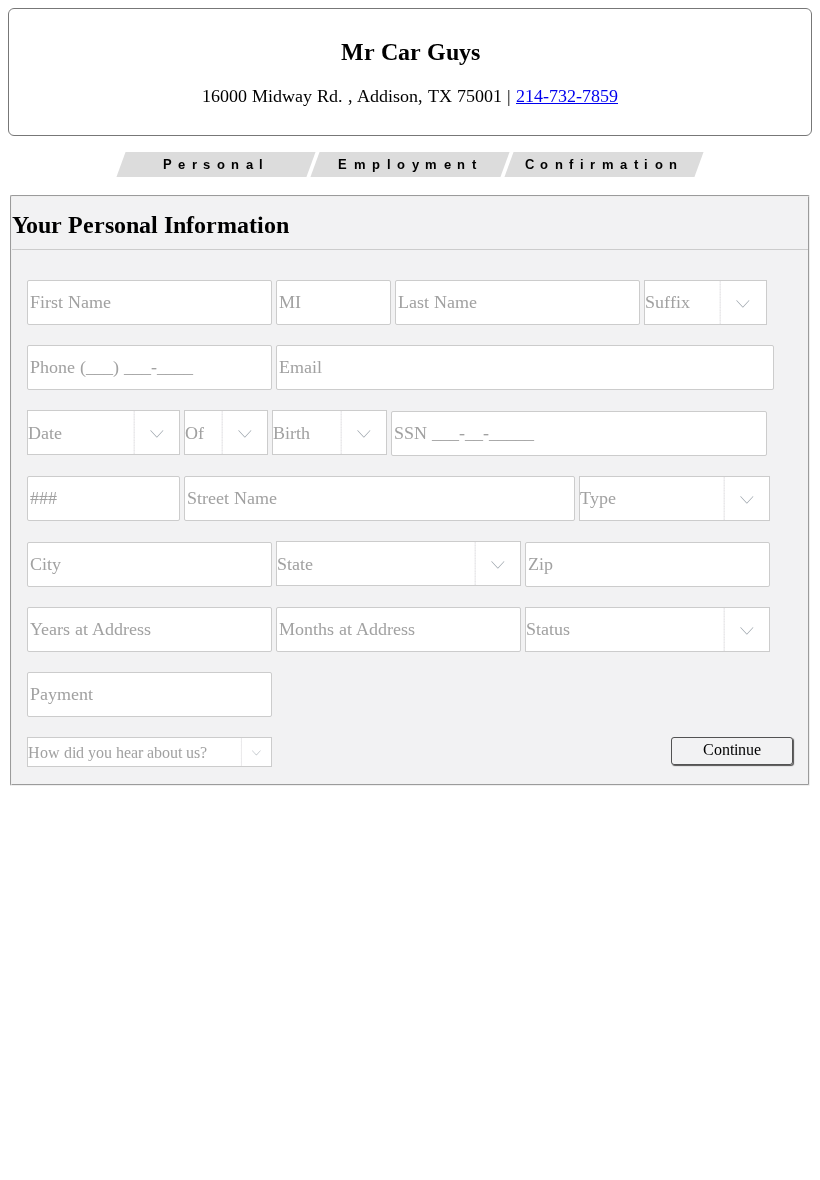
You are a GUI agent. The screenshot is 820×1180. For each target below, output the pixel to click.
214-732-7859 (567, 96)
